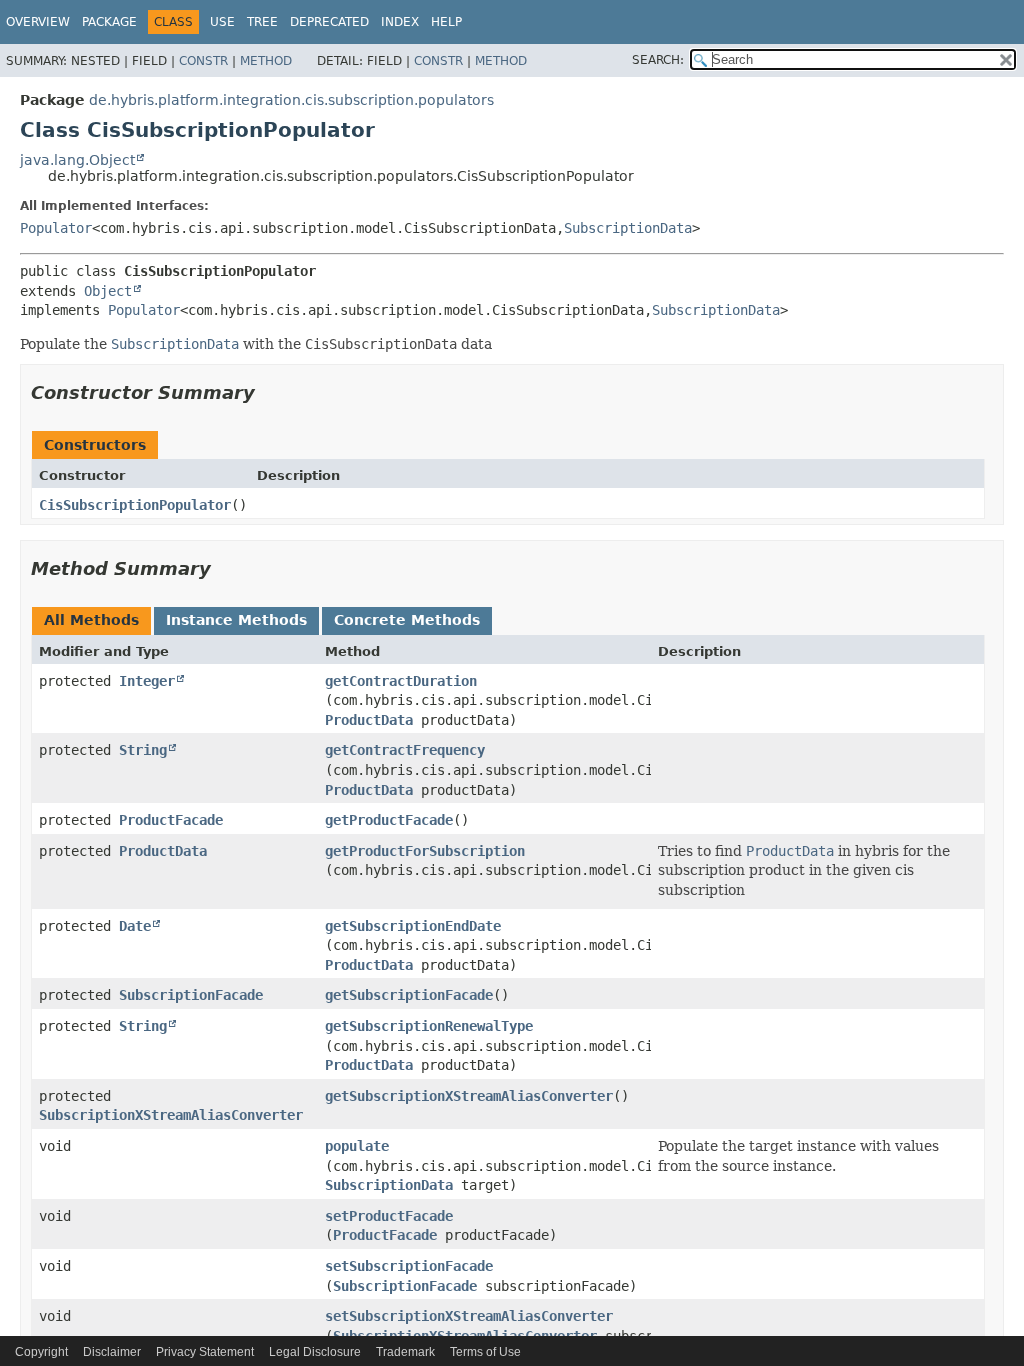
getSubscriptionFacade (409, 995)
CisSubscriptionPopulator (135, 505)
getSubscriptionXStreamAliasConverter (469, 1096)
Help (446, 22)
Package (109, 22)
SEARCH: (658, 60)
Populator (56, 228)
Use (222, 22)
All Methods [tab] (91, 620)
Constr (203, 61)
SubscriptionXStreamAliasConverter (171, 1115)
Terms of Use (485, 1352)
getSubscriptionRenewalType (429, 1026)
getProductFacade (389, 820)
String (143, 750)
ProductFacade (171, 820)
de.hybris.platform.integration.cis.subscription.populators (291, 100)
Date (135, 926)
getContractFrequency (405, 750)
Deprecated (329, 22)
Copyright (41, 1352)
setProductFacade (389, 1216)
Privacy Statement (205, 1352)
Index (400, 22)
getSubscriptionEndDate (413, 926)
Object (108, 291)
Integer (147, 681)
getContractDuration (401, 681)
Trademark (405, 1352)
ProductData (369, 720)
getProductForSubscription (425, 851)
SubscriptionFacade (191, 995)
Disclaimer (112, 1352)
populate (357, 1146)
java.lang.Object (77, 160)
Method (266, 61)
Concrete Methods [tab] (407, 620)
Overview (38, 22)
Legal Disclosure (315, 1352)
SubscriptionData (628, 228)
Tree (262, 22)
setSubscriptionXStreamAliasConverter (469, 1316)
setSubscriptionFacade (409, 1266)
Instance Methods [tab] (236, 620)
